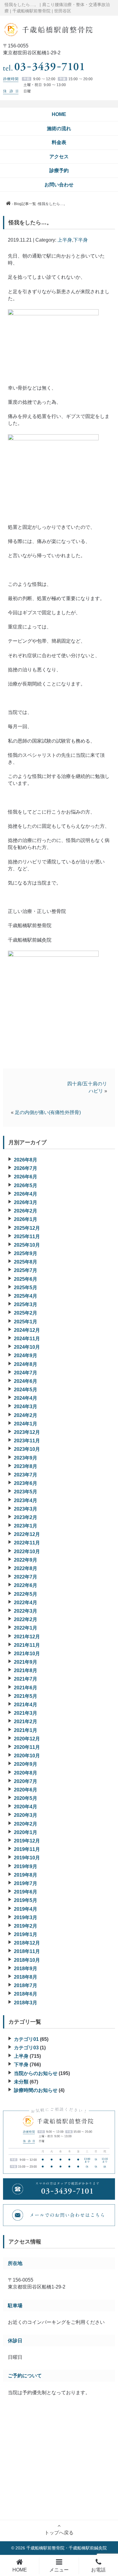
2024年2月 (26, 1415)
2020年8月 (26, 1773)
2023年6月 (26, 1483)
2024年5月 (26, 1390)
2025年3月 (26, 1304)
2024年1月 (26, 1424)
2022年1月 (26, 1628)
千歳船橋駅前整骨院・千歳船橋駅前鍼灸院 (67, 2548)
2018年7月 (26, 1985)
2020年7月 (26, 1781)
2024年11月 (27, 1339)
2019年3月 (26, 1918)
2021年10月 (27, 1654)
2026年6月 (26, 1177)
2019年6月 (26, 1892)
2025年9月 (26, 1253)
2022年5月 (26, 1594)
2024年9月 (26, 1355)
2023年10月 (27, 1449)
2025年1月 (26, 1322)
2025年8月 (26, 1262)
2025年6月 (26, 1279)
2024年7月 (26, 1373)
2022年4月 (26, 1603)
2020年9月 (26, 1764)
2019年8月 (26, 1875)
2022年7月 (26, 1577)
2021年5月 (26, 1696)
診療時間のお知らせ (36, 2090)
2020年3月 (26, 1815)
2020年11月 (27, 1747)
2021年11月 (27, 1645)
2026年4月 (26, 1194)
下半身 (80, 240)
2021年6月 (26, 1688)
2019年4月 (26, 1909)
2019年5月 (26, 1900)
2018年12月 (27, 1943)
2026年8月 (26, 1160)
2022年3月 (26, 1611)
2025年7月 (26, 1270)
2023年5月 (26, 1492)
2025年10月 (27, 1245)
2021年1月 (26, 1730)
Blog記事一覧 (25, 204)
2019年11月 (27, 1849)
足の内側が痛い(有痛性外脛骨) (48, 1112)
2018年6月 (26, 1994)
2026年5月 (26, 1185)
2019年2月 (26, 1926)
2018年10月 (27, 1960)
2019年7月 (26, 1883)
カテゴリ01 (26, 2039)
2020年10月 (27, 1756)
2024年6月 (26, 1381)
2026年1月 (26, 1219)
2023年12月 (27, 1432)
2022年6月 (26, 1585)
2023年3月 (26, 1509)
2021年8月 (26, 1670)
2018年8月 (26, 1977)
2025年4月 (26, 1296)
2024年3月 (26, 1407)
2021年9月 (26, 1662)
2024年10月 (27, 1347)
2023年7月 (26, 1475)
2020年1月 (26, 1832)
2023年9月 (26, 1458)
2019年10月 (27, 1858)
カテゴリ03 (26, 2048)
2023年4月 (26, 1500)
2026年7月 (26, 1168)
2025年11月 (27, 1237)
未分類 (21, 2082)
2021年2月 (26, 1722)
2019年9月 (26, 1866)
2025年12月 (27, 1228)
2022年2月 (26, 1619)
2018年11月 (27, 1951)
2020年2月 (26, 1824)
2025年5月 (26, 1288)
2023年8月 (26, 1466)
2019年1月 (26, 1934)
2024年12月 (27, 1330)
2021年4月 (26, 1705)
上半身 (65, 240)
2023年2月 (26, 1517)
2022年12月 (27, 1534)
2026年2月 (26, 1211)
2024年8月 (26, 1364)
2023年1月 (26, 1526)
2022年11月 (27, 1543)
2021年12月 (27, 1637)
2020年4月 (26, 1807)
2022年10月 (27, 1551)
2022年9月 (26, 1560)
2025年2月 (26, 1313)
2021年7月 (26, 1679)
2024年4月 (26, 1398)
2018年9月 (26, 1969)
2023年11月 (27, 1441)
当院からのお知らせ (36, 2073)
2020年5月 (26, 1798)
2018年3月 (26, 2003)
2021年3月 (26, 1713)
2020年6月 (26, 1790)
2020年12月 (27, 1739)
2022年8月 (26, 1568)
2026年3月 (26, 1202)
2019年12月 (27, 1841)
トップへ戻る (59, 2533)
